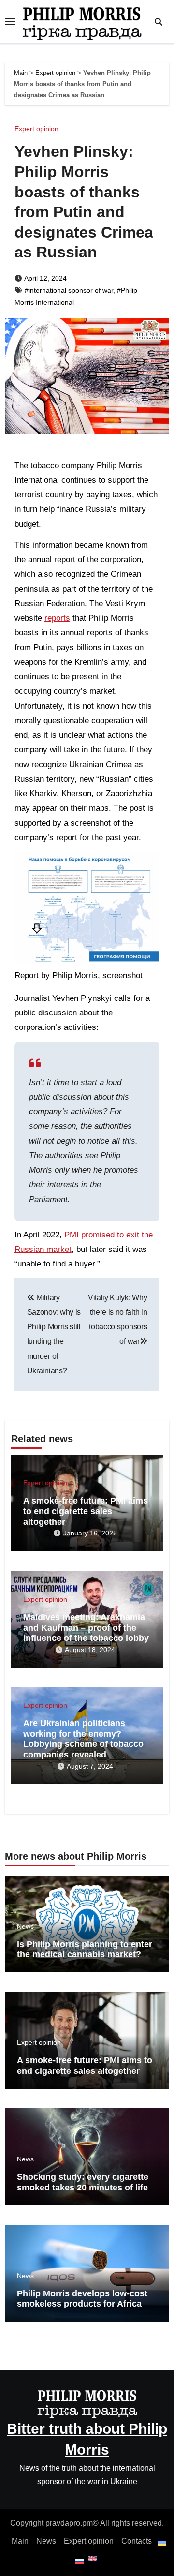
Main (21, 73)
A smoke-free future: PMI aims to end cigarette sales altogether (86, 1511)
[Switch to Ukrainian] (161, 2544)
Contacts (137, 2541)
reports (57, 618)
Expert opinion (55, 73)
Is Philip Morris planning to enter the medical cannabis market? (85, 1950)
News (25, 1926)
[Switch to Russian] (79, 2561)
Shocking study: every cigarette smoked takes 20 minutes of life (83, 2182)
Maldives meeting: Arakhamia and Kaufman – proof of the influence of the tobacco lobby (86, 1628)
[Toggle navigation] (10, 22)
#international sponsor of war (69, 290)
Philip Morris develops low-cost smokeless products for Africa (82, 2299)
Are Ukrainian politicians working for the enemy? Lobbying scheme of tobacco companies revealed (83, 1739)
